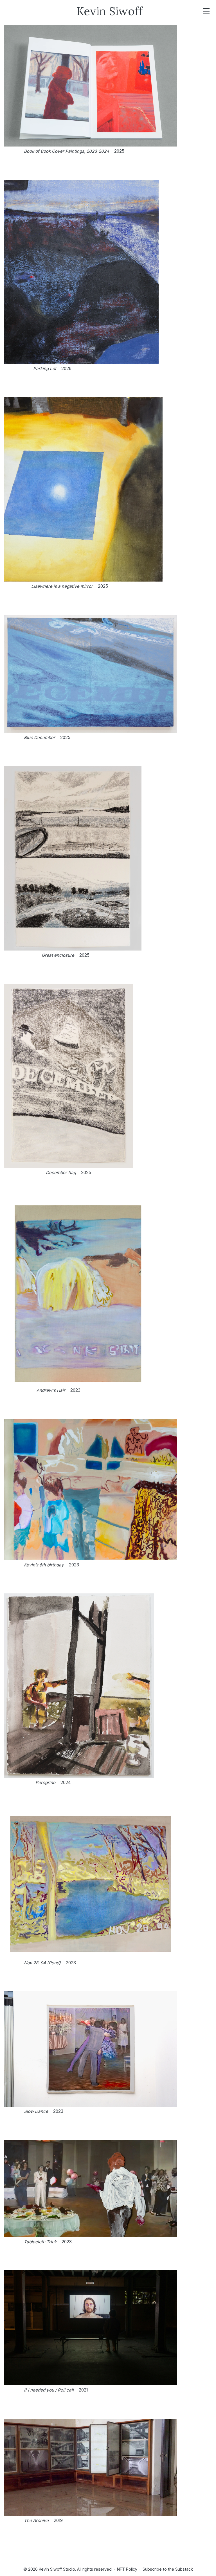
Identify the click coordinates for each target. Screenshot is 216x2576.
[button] (108, 91)
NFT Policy (127, 2569)
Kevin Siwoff (110, 11)
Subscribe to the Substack (168, 2569)
